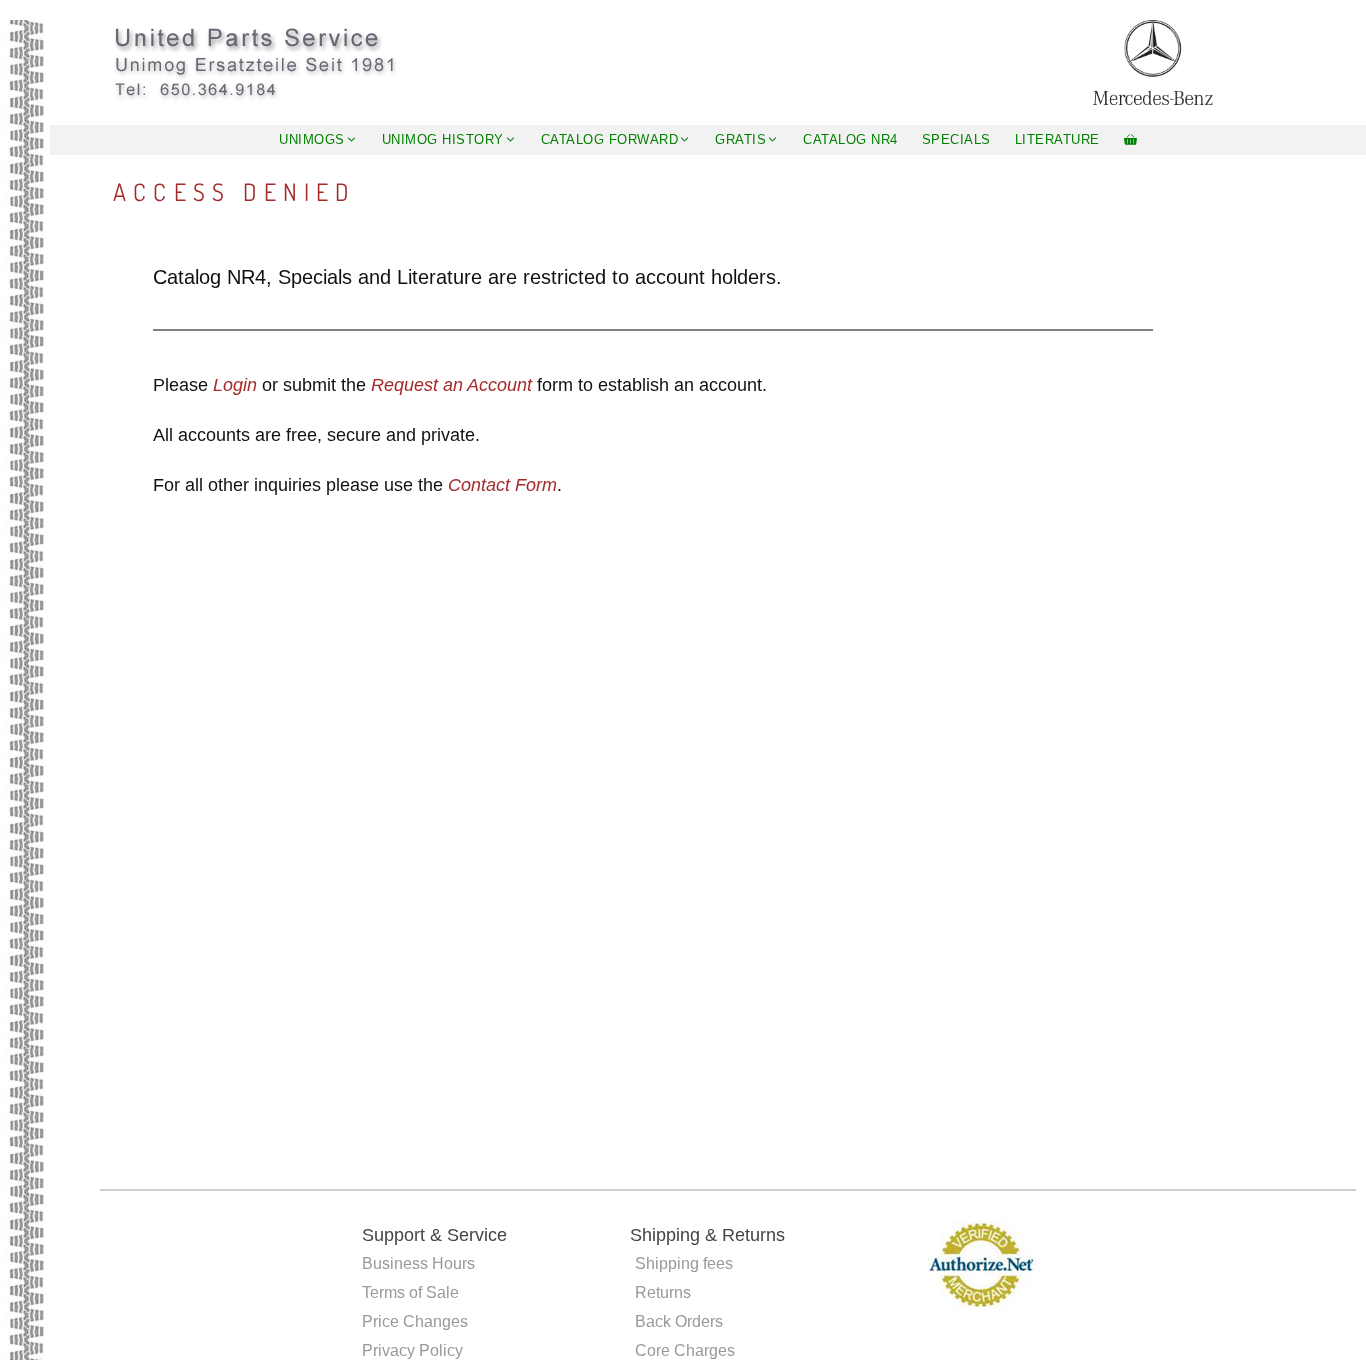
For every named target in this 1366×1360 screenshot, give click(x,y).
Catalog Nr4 (850, 139)
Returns (663, 1292)
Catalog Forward (610, 139)
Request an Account (451, 385)
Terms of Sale (410, 1292)
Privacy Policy (412, 1350)
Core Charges (685, 1350)
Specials (956, 139)
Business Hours (418, 1263)
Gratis (740, 139)
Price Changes (415, 1321)
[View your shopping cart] (1130, 140)
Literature (1057, 139)
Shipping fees (684, 1263)
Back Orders (679, 1321)
